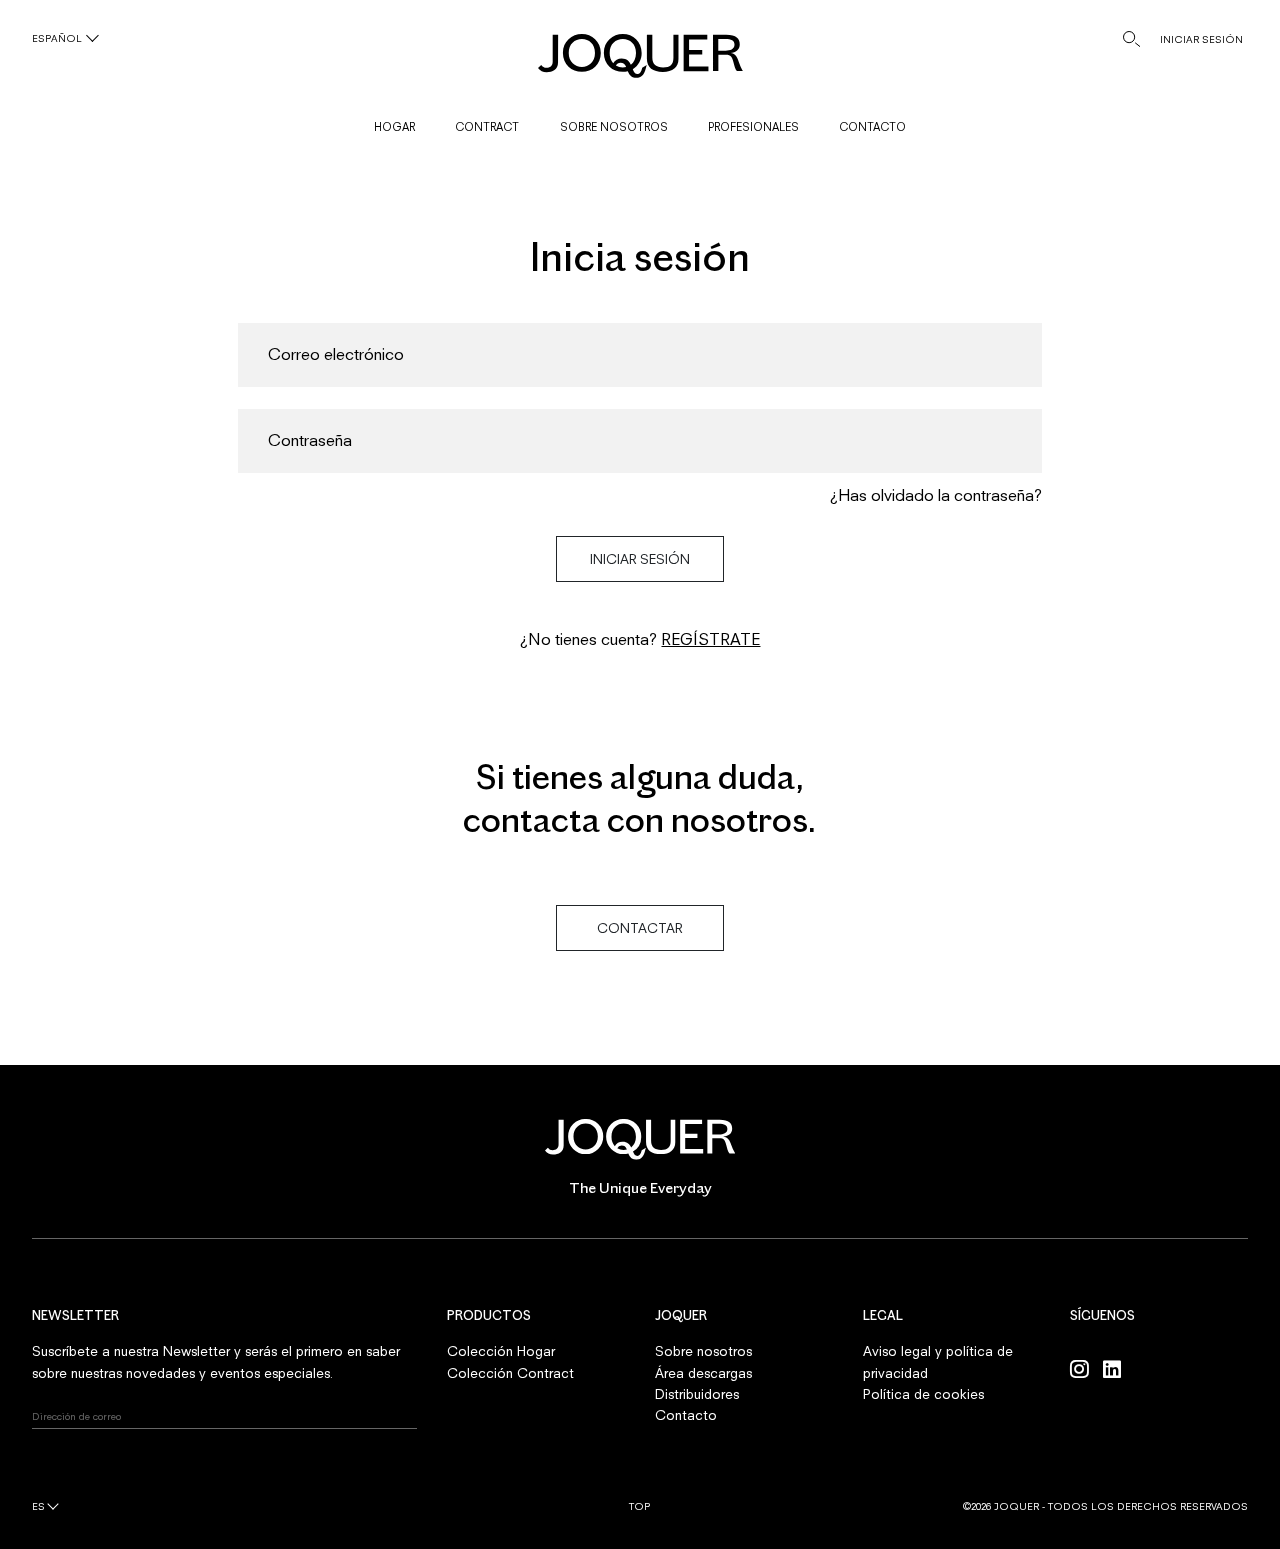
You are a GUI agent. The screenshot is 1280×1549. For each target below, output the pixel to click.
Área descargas (703, 1373)
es (38, 1506)
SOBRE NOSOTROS (614, 126)
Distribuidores (697, 1394)
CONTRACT (487, 126)
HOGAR (394, 126)
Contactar (639, 928)
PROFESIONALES (753, 126)
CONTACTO (872, 126)
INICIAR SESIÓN (1201, 39)
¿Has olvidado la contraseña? (935, 495)
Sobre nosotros (703, 1351)
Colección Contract (510, 1373)
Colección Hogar (501, 1351)
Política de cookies (923, 1394)
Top (639, 1506)
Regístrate (710, 639)
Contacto (686, 1415)
